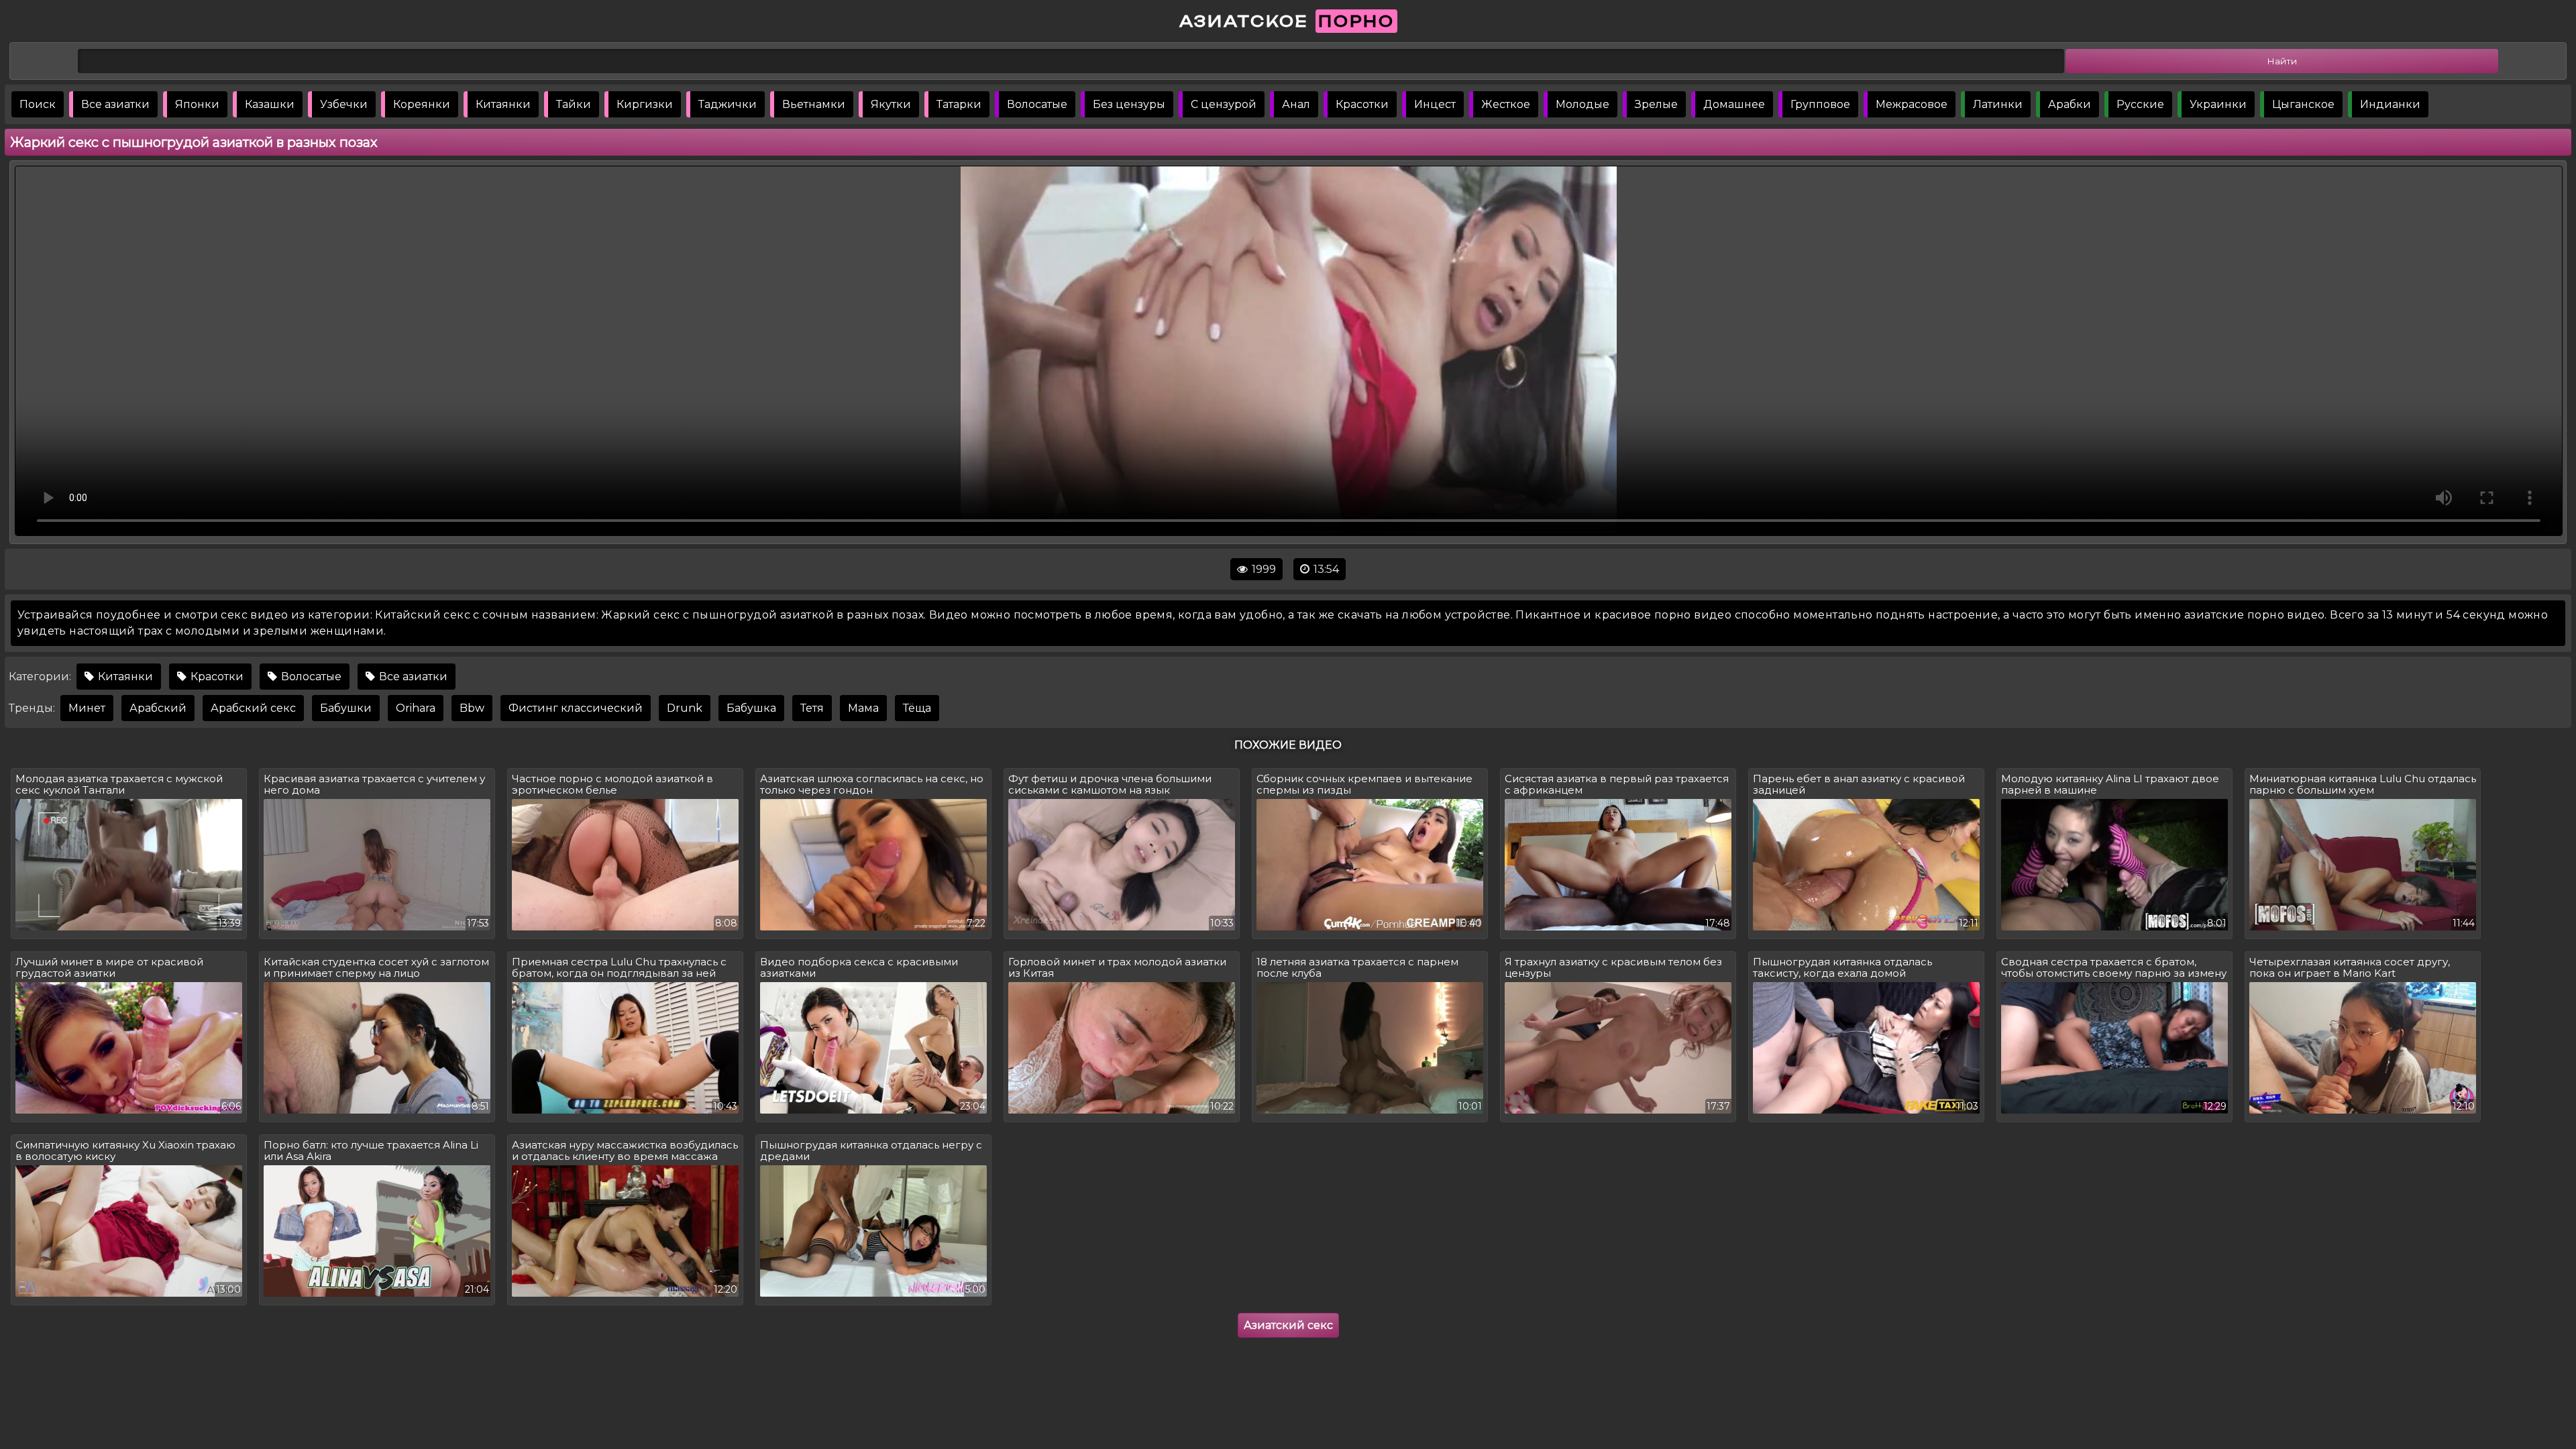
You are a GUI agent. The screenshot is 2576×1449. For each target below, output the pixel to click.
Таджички (728, 104)
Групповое (1820, 104)
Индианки (2390, 104)
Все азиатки (115, 104)
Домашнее (1734, 104)
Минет (87, 708)
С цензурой (1224, 104)
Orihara (416, 708)
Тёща (917, 708)
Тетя (812, 708)
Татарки (959, 104)
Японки (197, 104)
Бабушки (346, 708)
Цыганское (2303, 104)
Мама (863, 708)
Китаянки (503, 104)
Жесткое (1506, 104)
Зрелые (1656, 104)
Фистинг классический (576, 708)
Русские (2140, 104)
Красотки (1362, 104)
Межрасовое (1912, 104)
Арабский (158, 708)
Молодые (1582, 104)
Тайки (574, 104)
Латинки (1998, 104)
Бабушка (751, 708)
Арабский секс (253, 708)
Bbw (472, 708)
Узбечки (344, 104)
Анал (1296, 104)
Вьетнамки (814, 104)
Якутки (891, 104)
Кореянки (422, 104)
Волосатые (1037, 104)
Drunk (685, 708)
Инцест (1435, 104)
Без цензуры (1129, 104)
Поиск (38, 104)
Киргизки (645, 104)
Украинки (2218, 104)
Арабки (2070, 104)
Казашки (270, 104)
